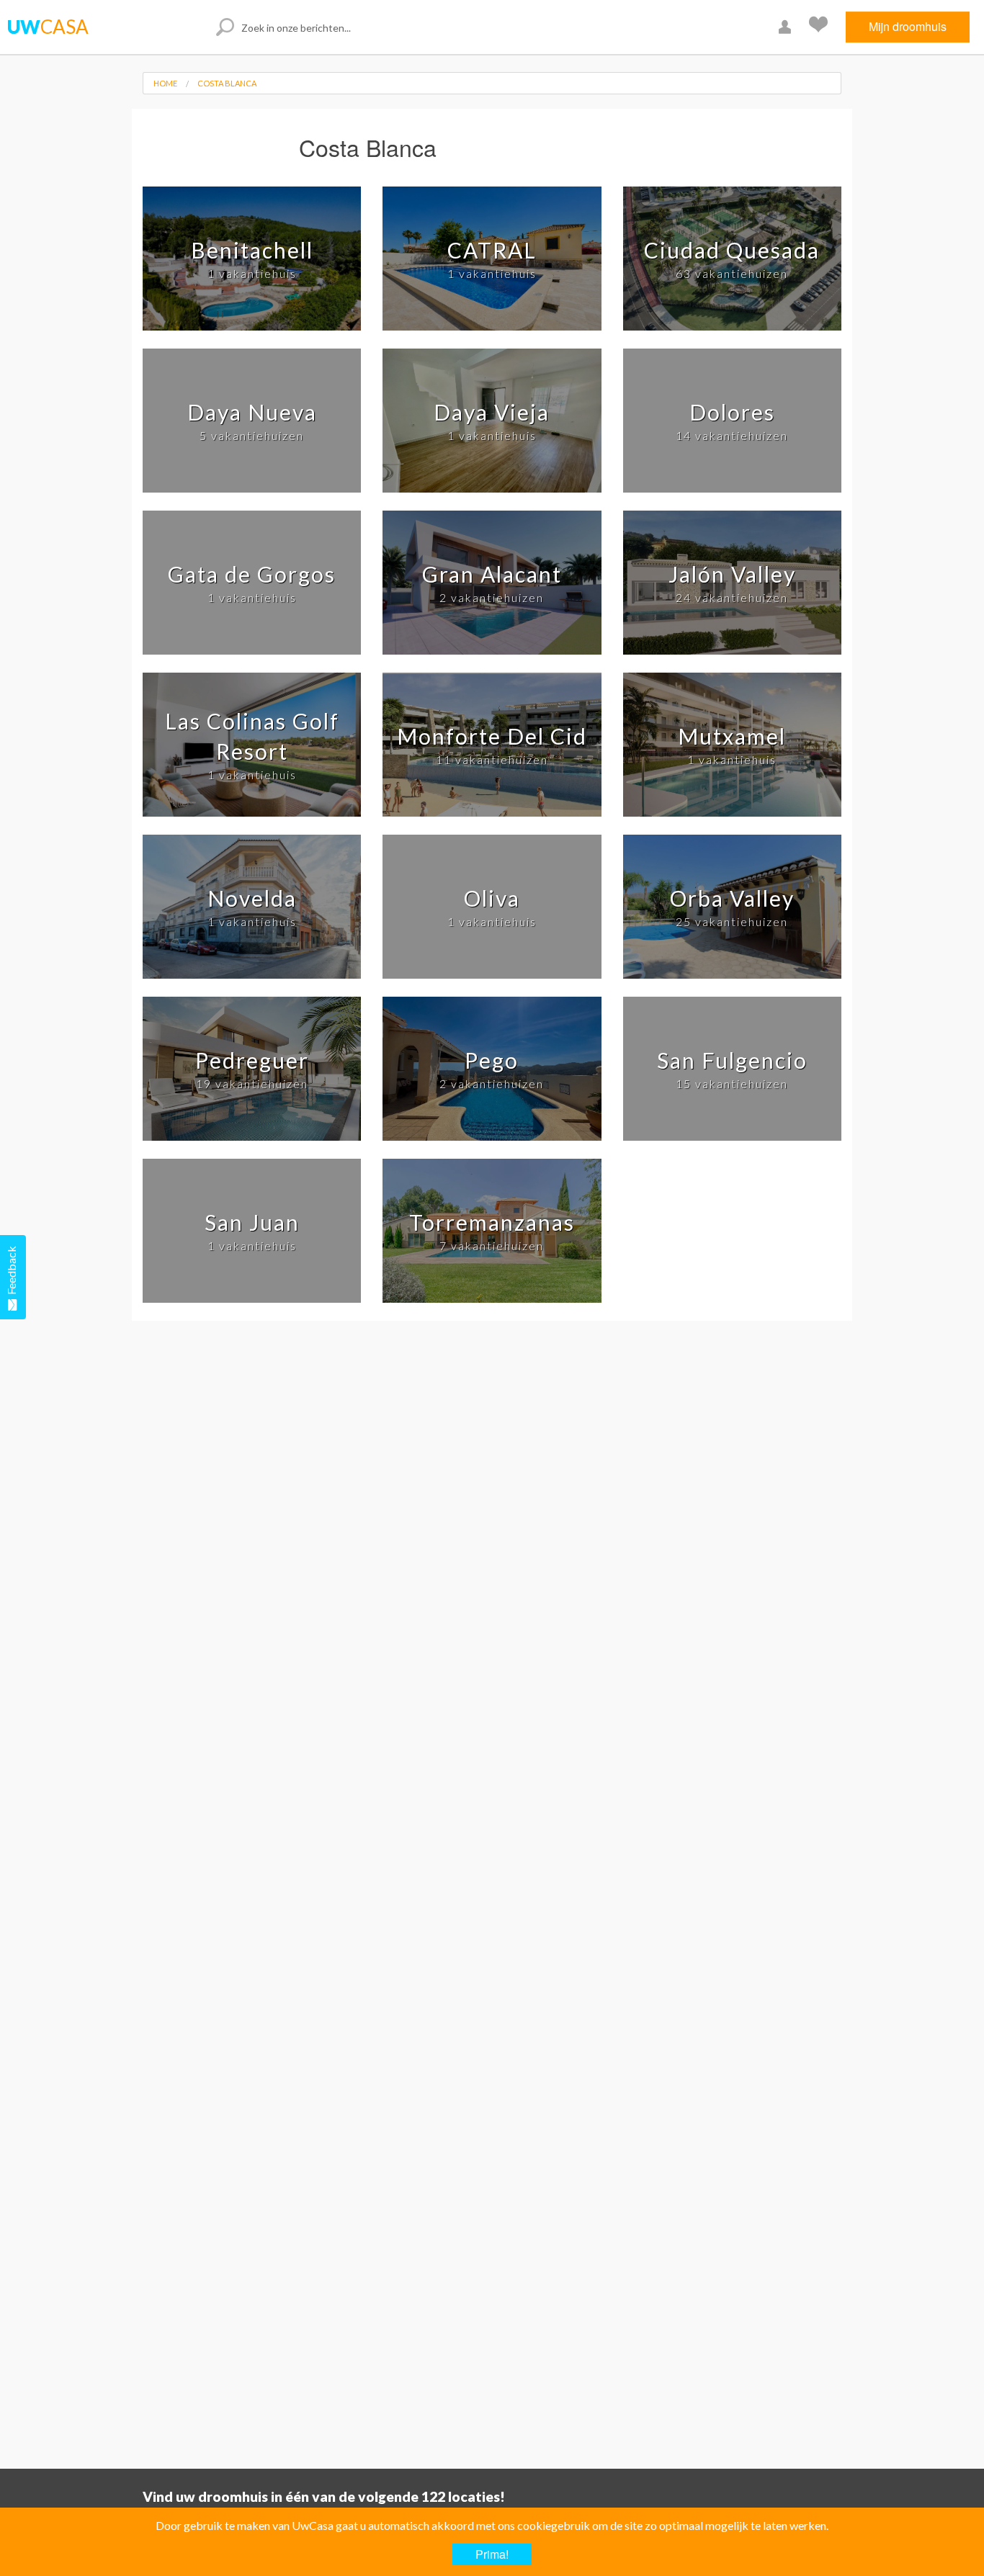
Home (165, 83)
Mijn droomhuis (908, 26)
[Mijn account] (787, 27)
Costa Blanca (227, 83)
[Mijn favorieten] (820, 27)
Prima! (492, 2554)
